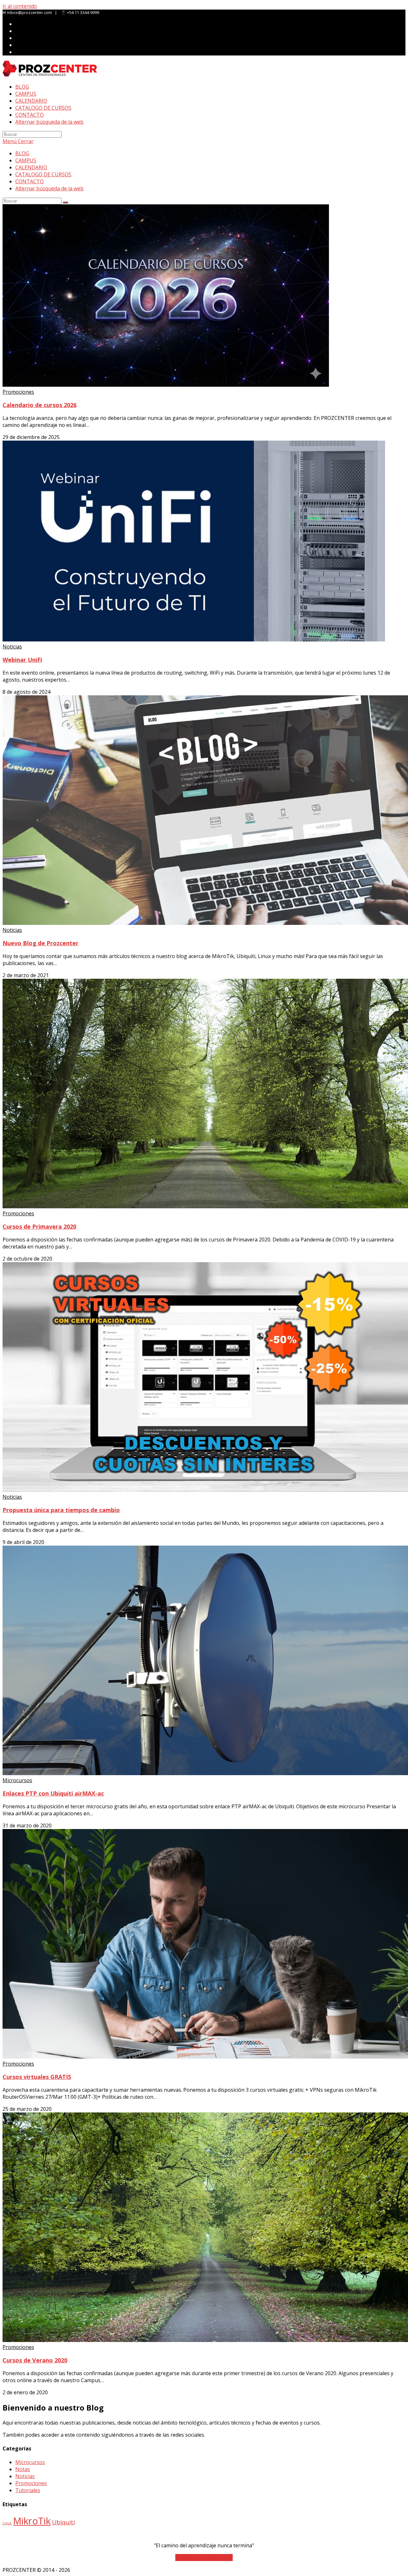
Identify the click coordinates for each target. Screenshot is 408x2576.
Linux (7, 2523)
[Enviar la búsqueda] (65, 202)
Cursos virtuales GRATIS (37, 2077)
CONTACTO (29, 181)
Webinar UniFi (22, 660)
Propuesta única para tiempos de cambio (61, 1510)
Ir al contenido (20, 6)
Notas (23, 2469)
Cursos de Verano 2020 (35, 2360)
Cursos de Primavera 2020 (39, 1226)
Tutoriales (28, 2490)
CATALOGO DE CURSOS (43, 174)
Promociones (18, 392)
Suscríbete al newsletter (204, 2558)
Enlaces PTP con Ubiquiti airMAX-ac (53, 1793)
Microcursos (17, 1780)
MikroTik (32, 2521)
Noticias (12, 647)
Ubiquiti (63, 2522)
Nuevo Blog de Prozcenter (40, 943)
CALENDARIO (31, 167)
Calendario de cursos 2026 (40, 405)
